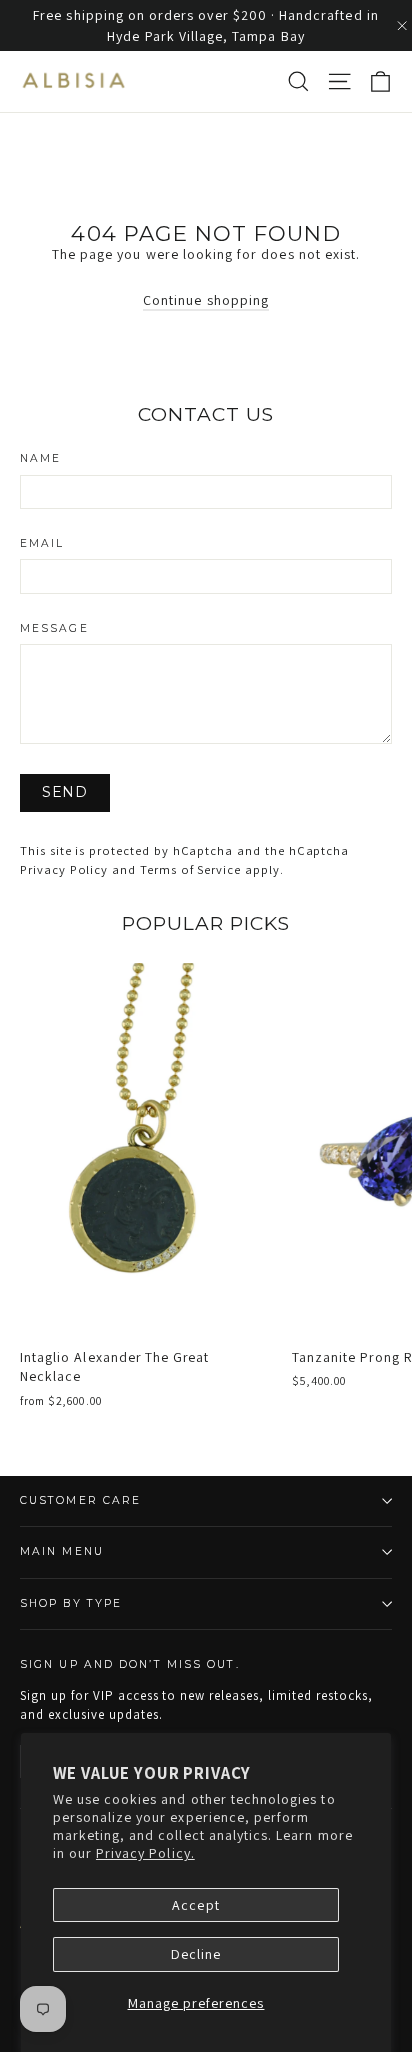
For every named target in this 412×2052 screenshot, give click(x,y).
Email (42, 544)
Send (65, 792)
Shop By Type (71, 1603)
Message (54, 629)
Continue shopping (206, 300)
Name (40, 459)
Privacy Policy (64, 869)
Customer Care (80, 1500)
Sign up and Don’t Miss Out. (130, 1664)
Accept (195, 1905)
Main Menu (62, 1551)
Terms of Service (190, 869)
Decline (196, 1954)
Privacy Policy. (145, 1853)
